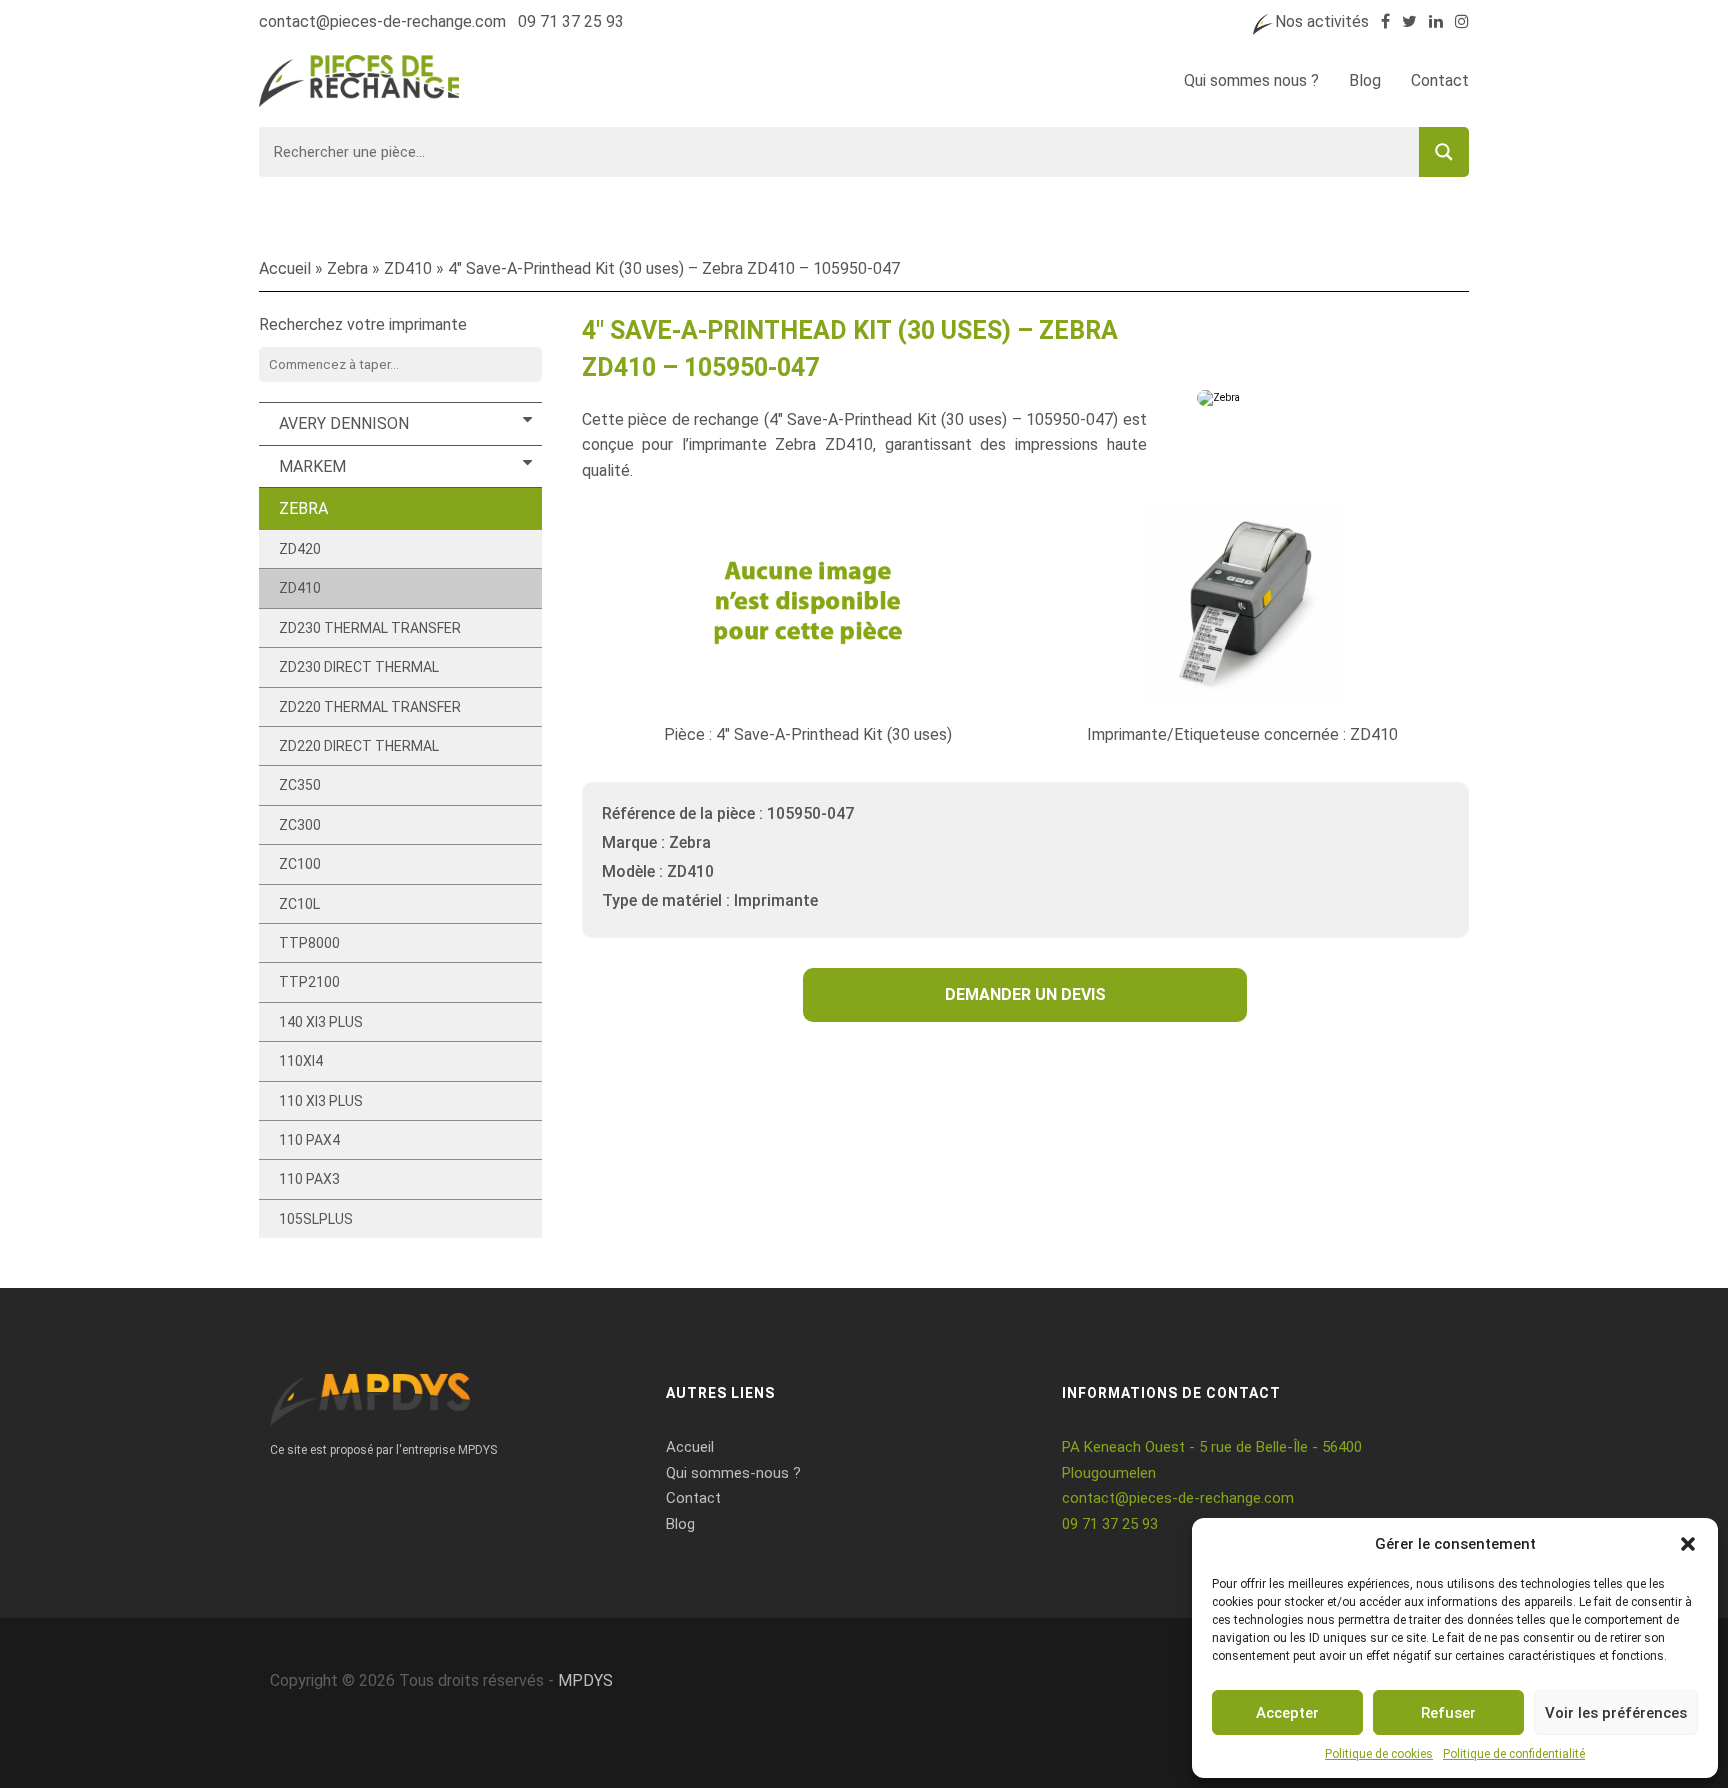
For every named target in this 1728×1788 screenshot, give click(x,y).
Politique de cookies (1379, 1754)
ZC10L (299, 904)
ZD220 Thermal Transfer (370, 707)
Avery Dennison (344, 423)
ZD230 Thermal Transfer (370, 628)
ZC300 (300, 825)
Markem (312, 466)
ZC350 (300, 785)
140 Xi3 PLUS (321, 1022)
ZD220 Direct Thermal (359, 746)
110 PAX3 (309, 1179)
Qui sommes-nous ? (733, 1473)
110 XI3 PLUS (321, 1101)
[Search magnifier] (1444, 152)
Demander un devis (1025, 994)
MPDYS (585, 1680)
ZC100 (300, 864)
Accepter (1287, 1713)
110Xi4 (301, 1061)
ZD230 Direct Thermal (359, 667)
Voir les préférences (1616, 1713)
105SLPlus (316, 1219)
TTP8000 (309, 943)
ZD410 (408, 268)
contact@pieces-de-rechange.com (382, 21)
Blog (1365, 80)
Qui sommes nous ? (1251, 80)
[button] (1688, 1544)
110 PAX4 (309, 1140)
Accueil (285, 268)
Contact (1440, 80)
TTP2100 (309, 982)
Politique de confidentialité (1514, 1754)
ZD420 (300, 549)
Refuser (1448, 1713)
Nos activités (1322, 21)
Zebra (347, 268)
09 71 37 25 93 (571, 21)
